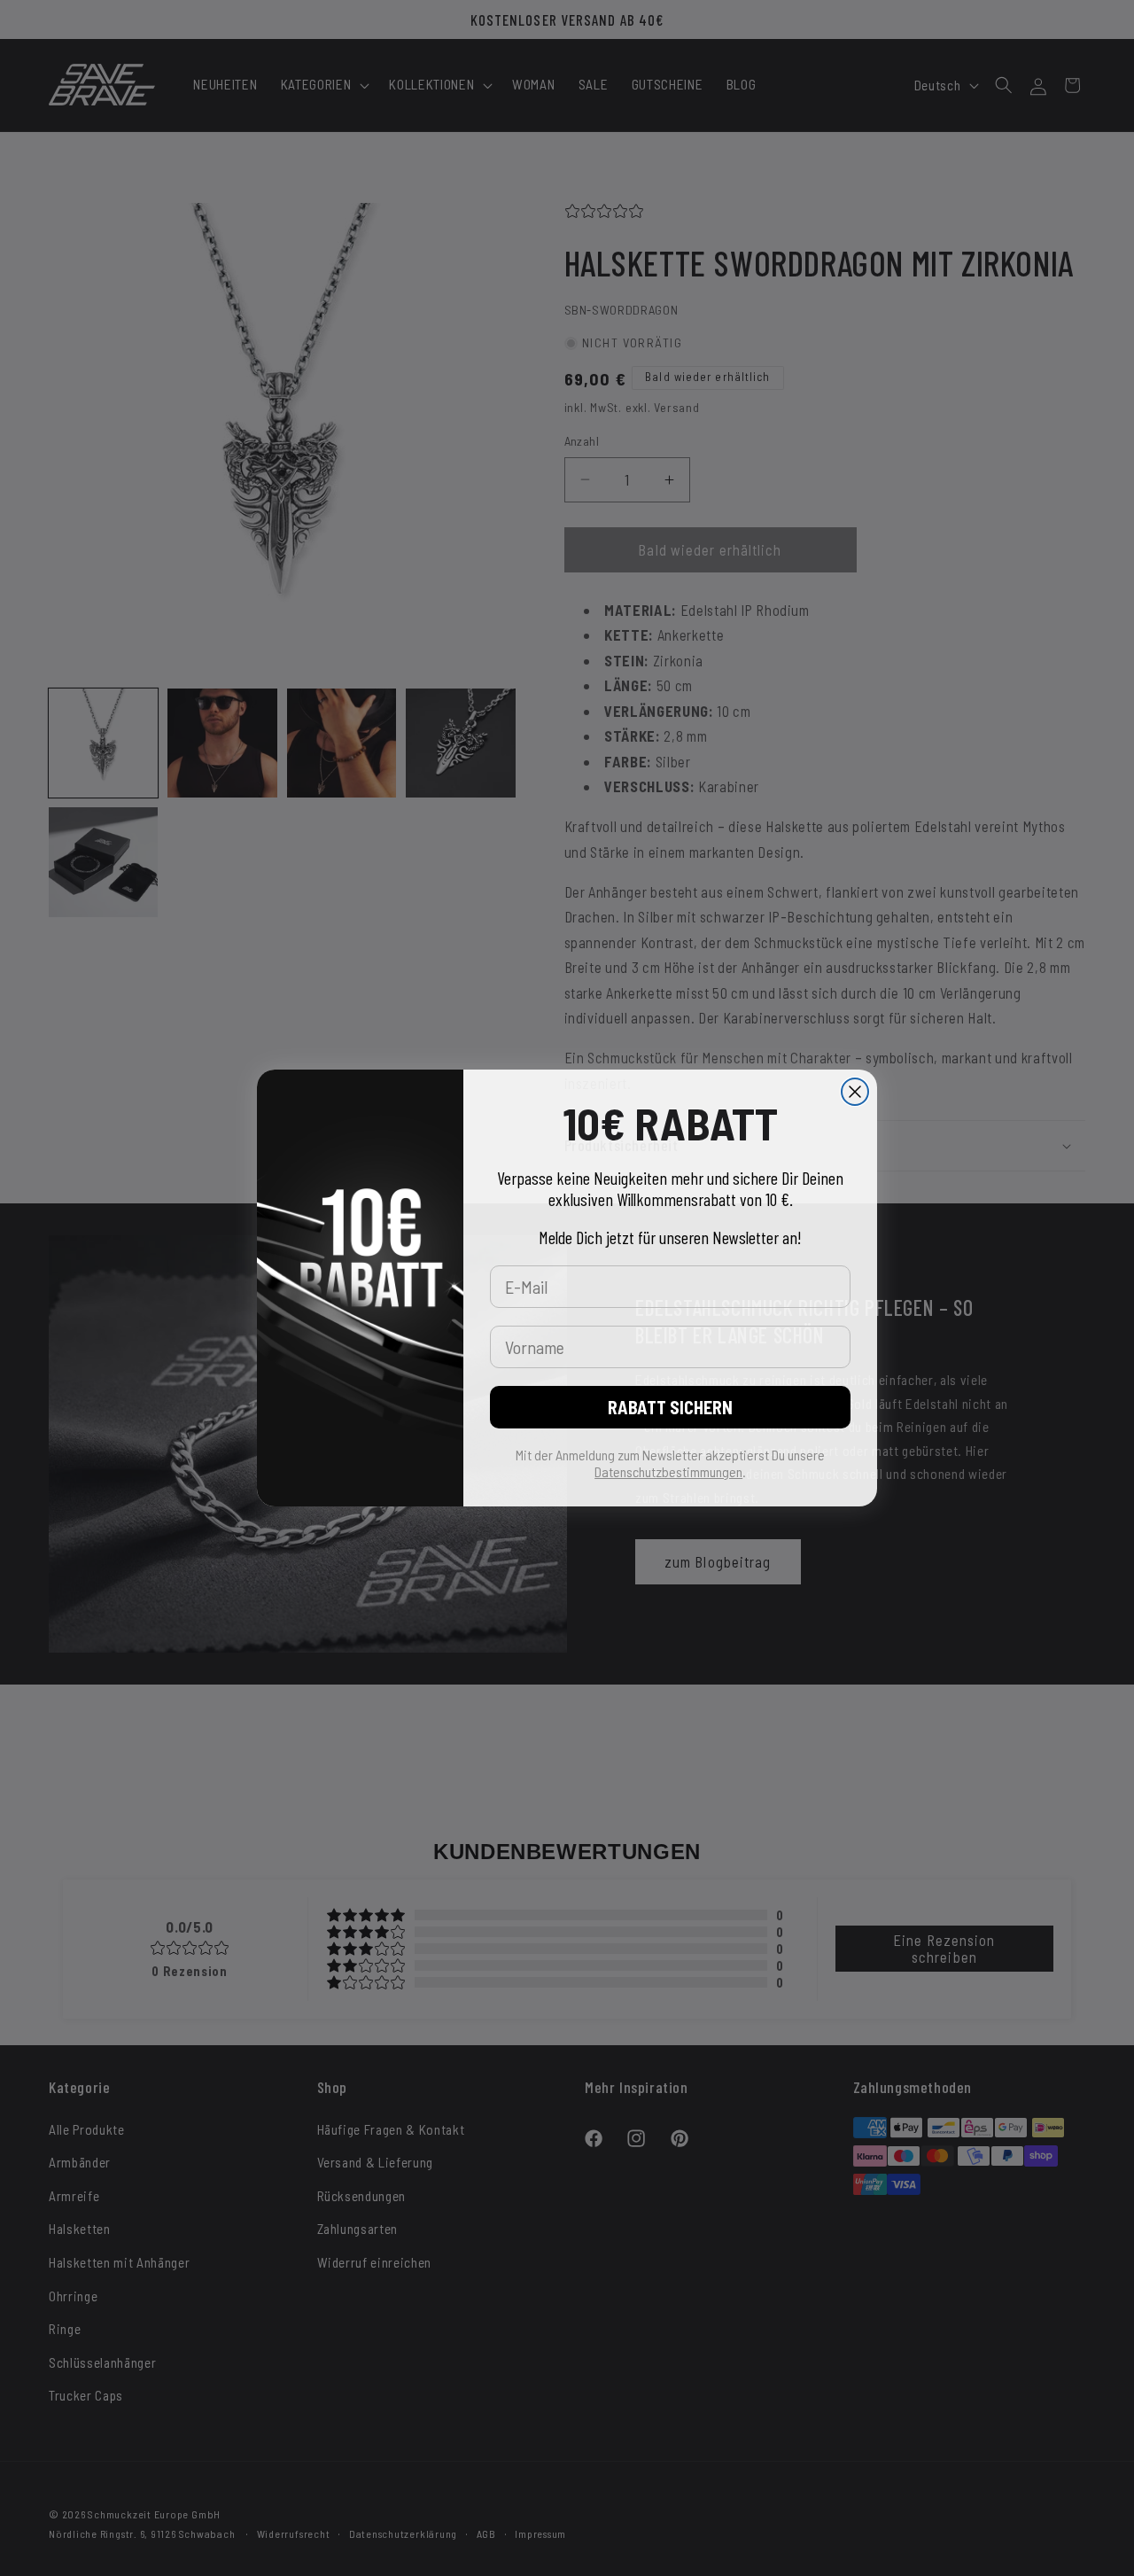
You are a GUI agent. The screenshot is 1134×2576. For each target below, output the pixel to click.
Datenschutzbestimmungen (668, 1471)
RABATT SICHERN (670, 1407)
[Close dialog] (855, 1092)
